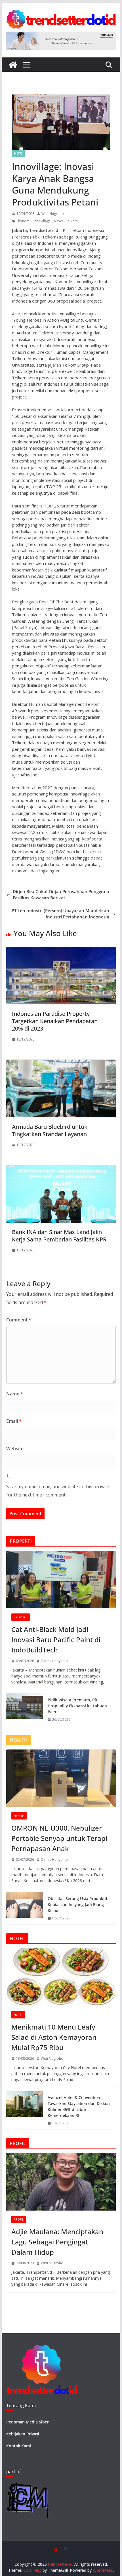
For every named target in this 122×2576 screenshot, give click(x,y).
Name (15, 1394)
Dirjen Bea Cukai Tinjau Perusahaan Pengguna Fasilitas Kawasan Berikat (61, 895)
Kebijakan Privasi (23, 2434)
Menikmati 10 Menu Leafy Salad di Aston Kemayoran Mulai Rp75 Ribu (54, 2037)
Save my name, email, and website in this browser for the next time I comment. (59, 1491)
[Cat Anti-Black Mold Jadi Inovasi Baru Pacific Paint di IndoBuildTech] (61, 1580)
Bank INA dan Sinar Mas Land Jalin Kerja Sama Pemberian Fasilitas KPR (59, 1236)
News (18, 153)
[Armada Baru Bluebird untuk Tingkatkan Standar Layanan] (61, 1063)
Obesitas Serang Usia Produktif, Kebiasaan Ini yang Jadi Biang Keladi (78, 1904)
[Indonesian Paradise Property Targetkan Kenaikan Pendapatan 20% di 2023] (61, 950)
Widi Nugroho (53, 214)
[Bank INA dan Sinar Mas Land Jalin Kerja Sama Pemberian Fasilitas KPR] (61, 1168)
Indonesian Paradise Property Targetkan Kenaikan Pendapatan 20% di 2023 (55, 1021)
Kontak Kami (19, 2446)
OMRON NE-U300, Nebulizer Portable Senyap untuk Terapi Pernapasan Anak (59, 1838)
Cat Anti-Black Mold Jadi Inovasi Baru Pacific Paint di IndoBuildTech (56, 1639)
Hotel (18, 2015)
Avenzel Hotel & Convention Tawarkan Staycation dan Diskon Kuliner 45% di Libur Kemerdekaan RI (79, 2106)
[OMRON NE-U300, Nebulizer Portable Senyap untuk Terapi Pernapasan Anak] (61, 1778)
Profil (19, 2219)
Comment (19, 1320)
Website (15, 1449)
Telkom (72, 221)
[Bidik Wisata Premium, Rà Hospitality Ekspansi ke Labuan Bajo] (25, 1710)
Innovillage (42, 221)
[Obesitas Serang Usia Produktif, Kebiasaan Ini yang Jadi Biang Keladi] (25, 1908)
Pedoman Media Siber (28, 2422)
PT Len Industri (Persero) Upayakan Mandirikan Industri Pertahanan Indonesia (60, 914)
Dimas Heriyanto (54, 1661)
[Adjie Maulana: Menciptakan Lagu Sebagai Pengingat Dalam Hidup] (61, 2182)
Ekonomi (23, 221)
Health (19, 1816)
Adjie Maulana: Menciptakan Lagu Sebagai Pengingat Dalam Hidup (57, 2242)
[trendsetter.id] (13, 65)
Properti (21, 1617)
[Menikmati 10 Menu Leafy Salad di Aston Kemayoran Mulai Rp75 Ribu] (61, 1977)
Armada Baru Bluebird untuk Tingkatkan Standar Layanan (50, 1130)
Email (14, 1421)
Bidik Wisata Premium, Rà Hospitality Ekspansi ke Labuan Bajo (77, 1706)
